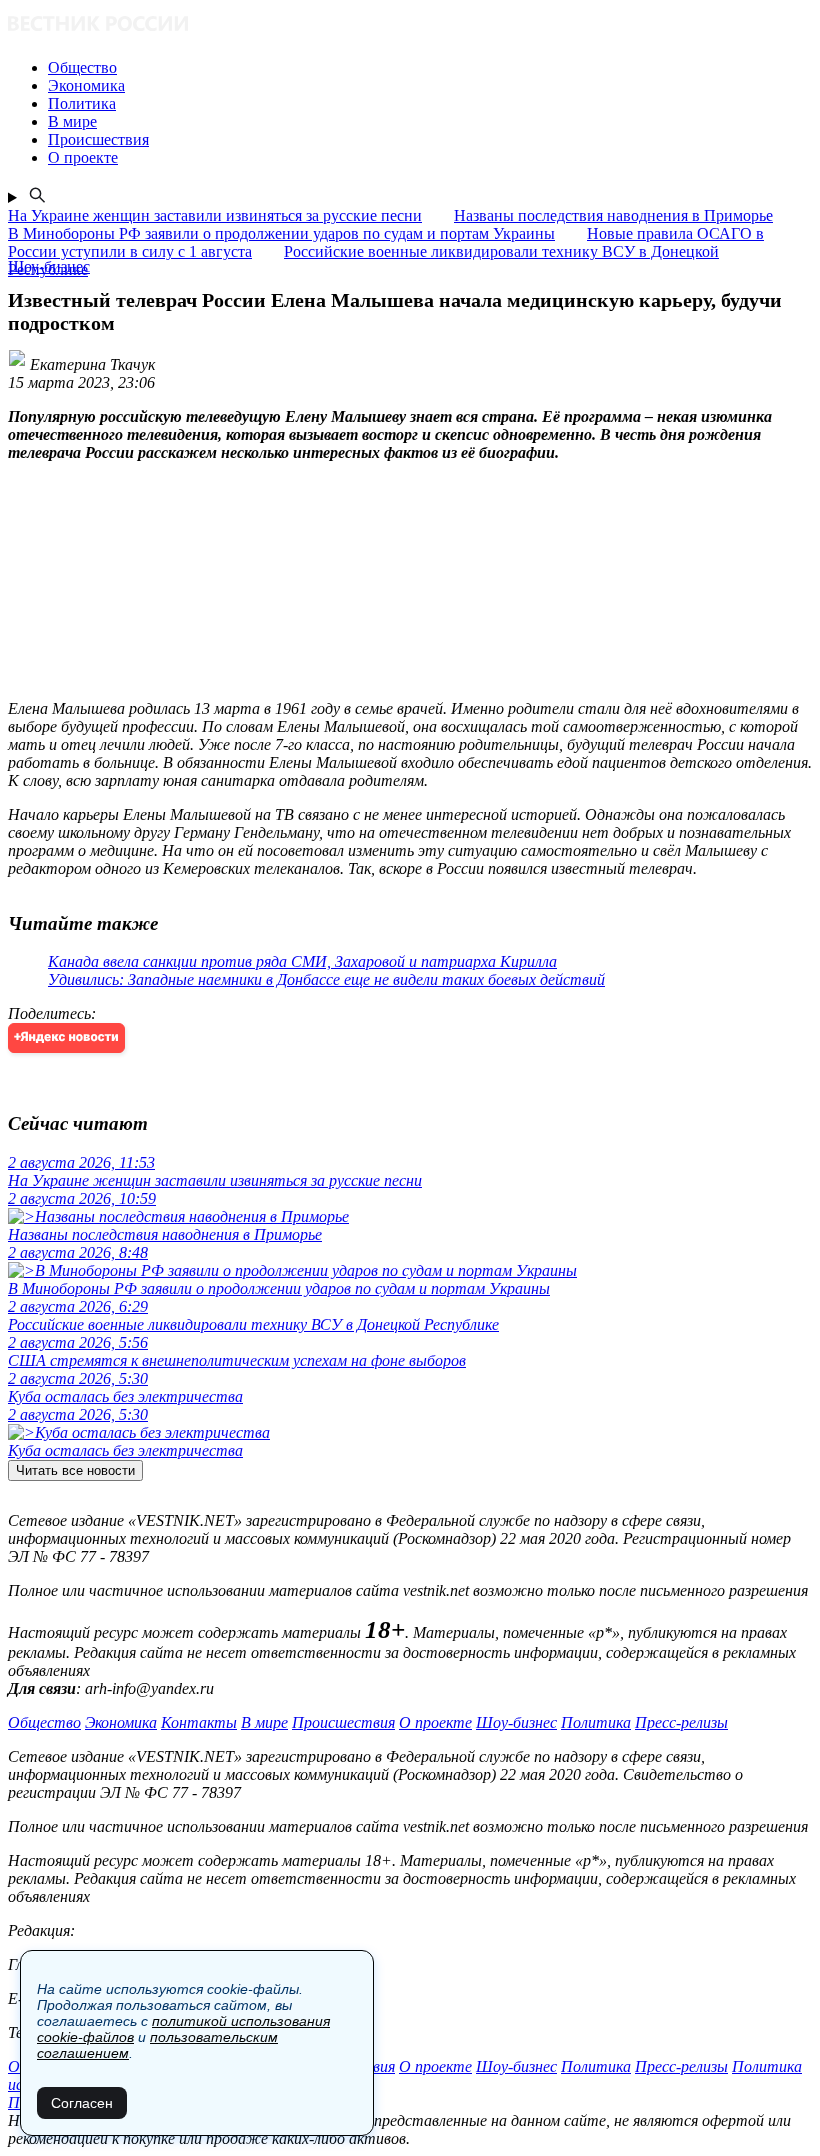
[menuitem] (430, 68)
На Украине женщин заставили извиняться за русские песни (215, 215)
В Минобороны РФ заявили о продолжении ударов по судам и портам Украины (281, 233)
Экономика (121, 1722)
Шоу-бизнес (516, 1722)
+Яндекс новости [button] (66, 1037)
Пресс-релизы (681, 1722)
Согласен (82, 2103)
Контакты (199, 1722)
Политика (596, 1722)
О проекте (435, 1722)
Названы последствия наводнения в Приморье (613, 215)
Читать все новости (75, 1470)
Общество (44, 1722)
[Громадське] (410, 25)
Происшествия (343, 1722)
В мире (264, 1722)
